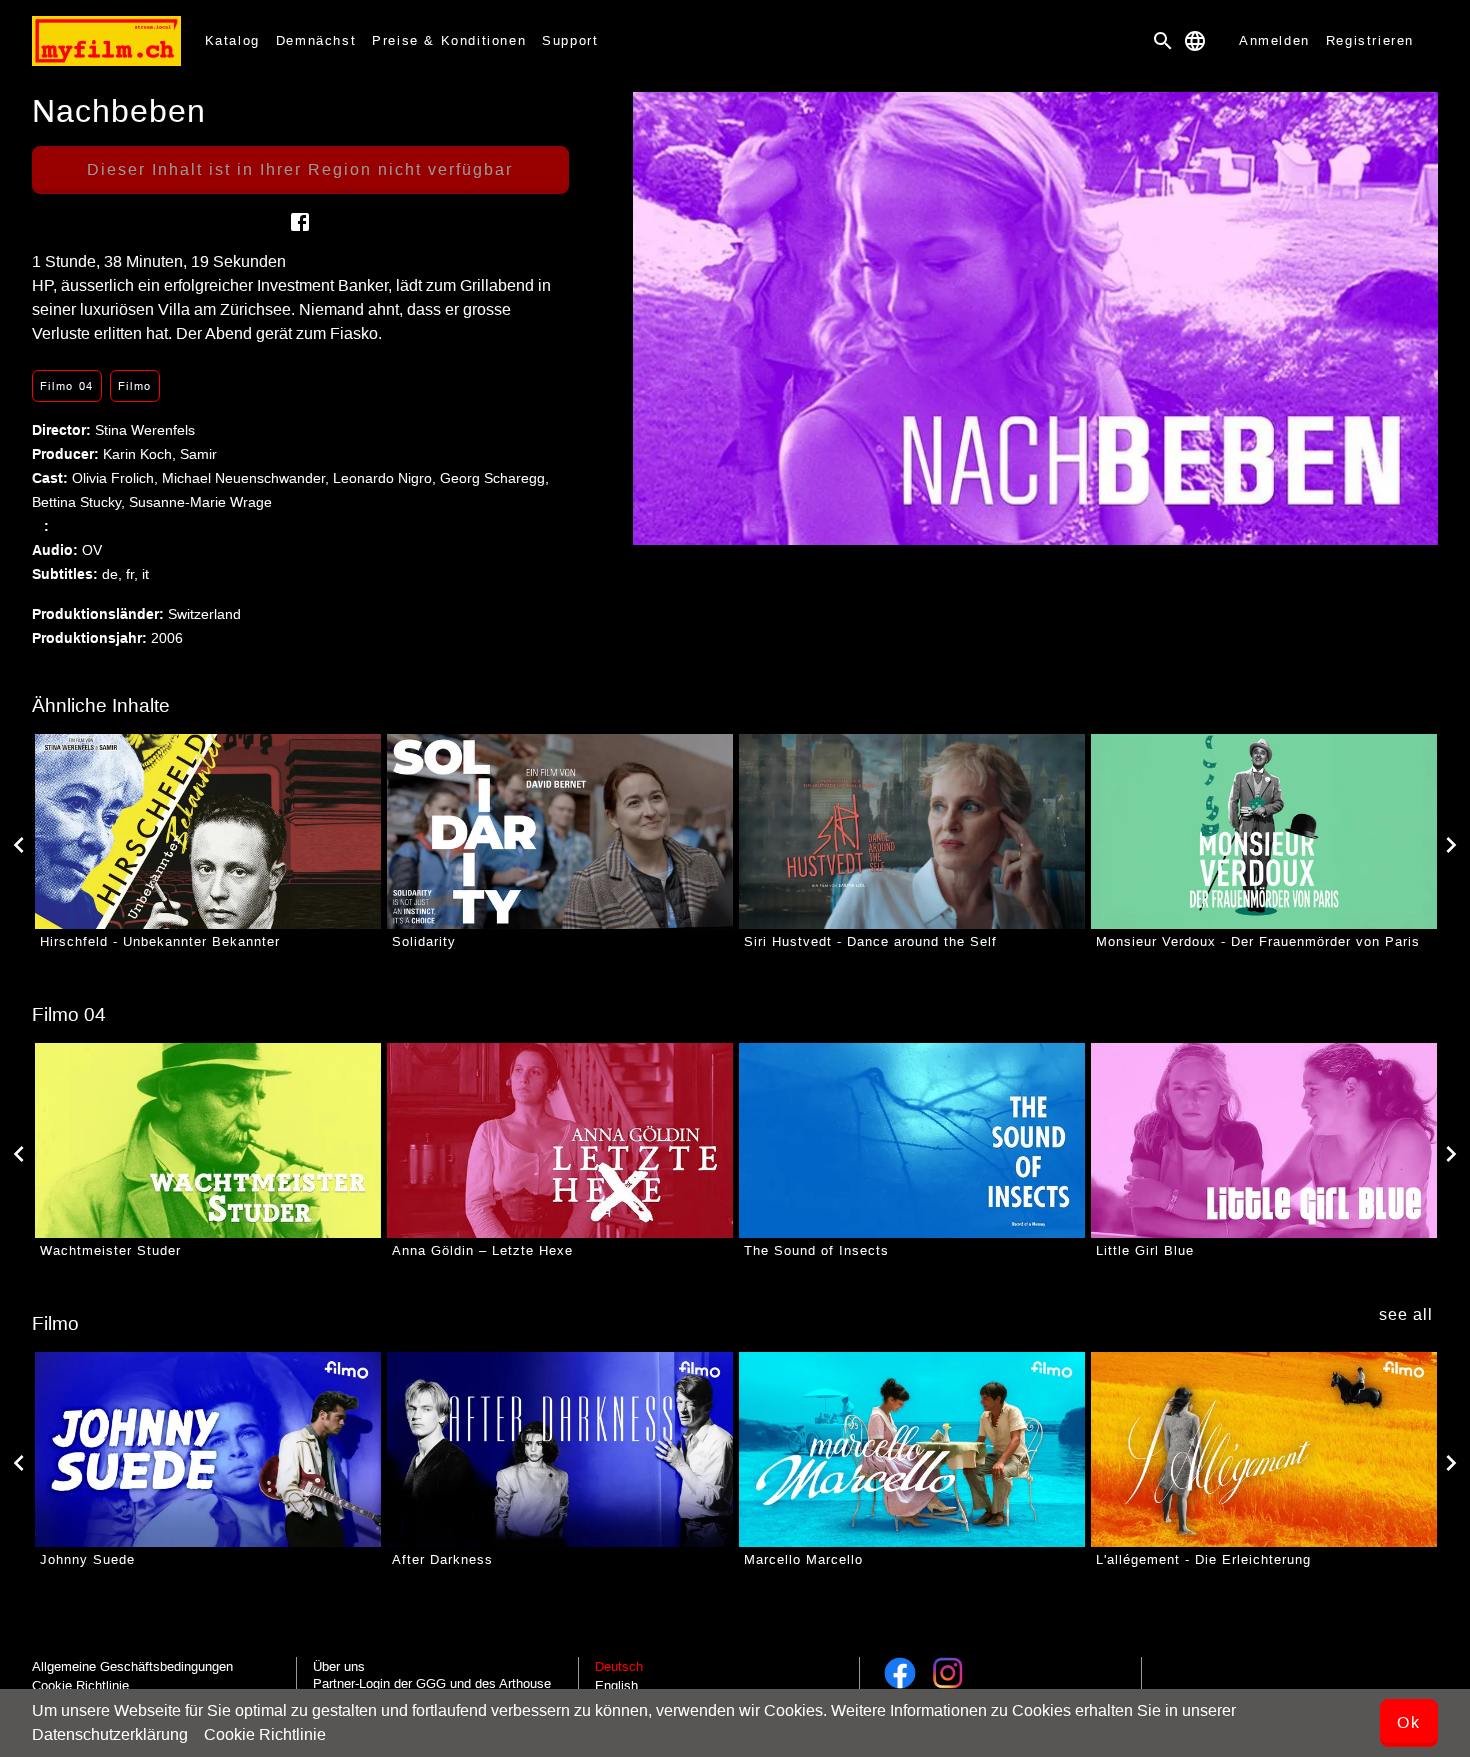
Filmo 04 (67, 386)
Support (570, 40)
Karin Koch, (141, 454)
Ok (1409, 1722)
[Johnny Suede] (208, 1449)
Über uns (339, 1666)
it (145, 574)
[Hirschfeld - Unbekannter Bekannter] (208, 831)
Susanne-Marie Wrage (200, 502)
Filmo (135, 386)
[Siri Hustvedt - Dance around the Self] (912, 831)
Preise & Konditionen (449, 40)
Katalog (232, 40)
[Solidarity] (560, 831)
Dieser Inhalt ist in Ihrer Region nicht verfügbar (300, 169)
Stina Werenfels (145, 430)
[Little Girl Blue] (1264, 1140)
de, (114, 574)
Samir (198, 454)
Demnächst (316, 40)
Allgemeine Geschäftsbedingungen (132, 1666)
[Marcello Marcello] (912, 1449)
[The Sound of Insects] (912, 1140)
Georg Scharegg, (494, 478)
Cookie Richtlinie (265, 1734)
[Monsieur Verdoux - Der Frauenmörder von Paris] (1264, 831)
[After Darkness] (560, 1449)
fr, (134, 574)
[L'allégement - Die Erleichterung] (1264, 1449)
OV (92, 550)
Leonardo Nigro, (386, 478)
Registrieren (1370, 40)
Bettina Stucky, (80, 502)
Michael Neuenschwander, (247, 478)
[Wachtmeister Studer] (208, 1140)
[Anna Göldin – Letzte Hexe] (560, 1140)
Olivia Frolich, (117, 478)
